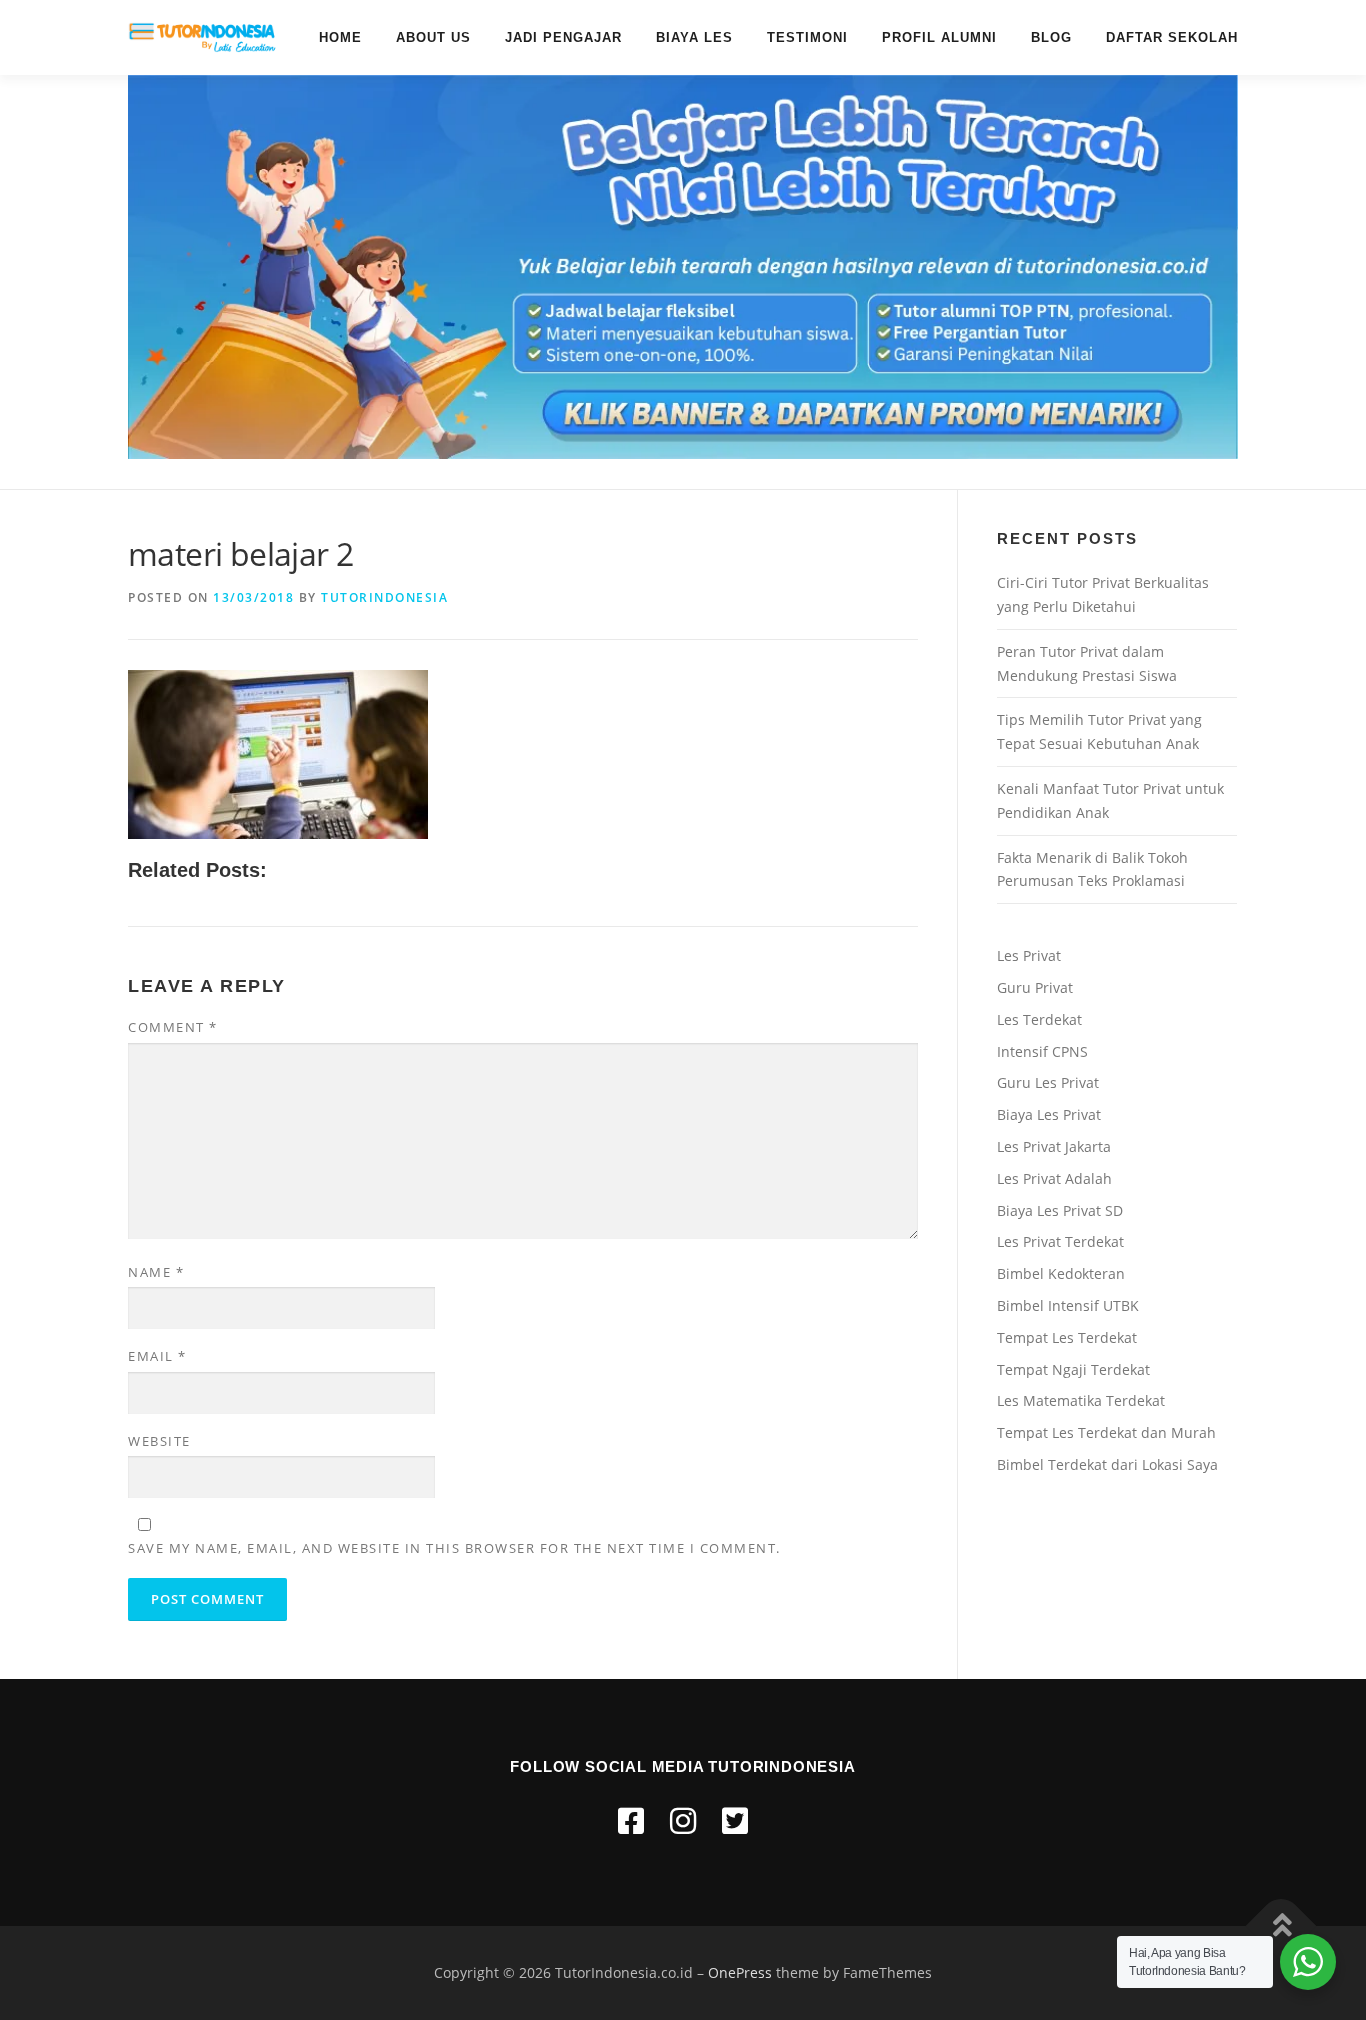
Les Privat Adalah (1054, 1178)
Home (340, 37)
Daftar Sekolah (1172, 37)
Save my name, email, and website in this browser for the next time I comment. (454, 1548)
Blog (1051, 37)
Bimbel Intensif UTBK (1068, 1305)
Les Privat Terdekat (1060, 1241)
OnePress (740, 1972)
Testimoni (807, 37)
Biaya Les (694, 37)
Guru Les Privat (1048, 1082)
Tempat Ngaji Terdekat (1073, 1369)
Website (159, 1441)
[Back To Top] (1281, 1926)
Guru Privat (1035, 987)
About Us (433, 37)
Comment (173, 1027)
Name (156, 1272)
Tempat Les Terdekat (1067, 1337)
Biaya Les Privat (1049, 1114)
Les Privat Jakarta (1054, 1146)
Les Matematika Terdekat (1081, 1400)
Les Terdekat (1039, 1019)
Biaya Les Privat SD (1060, 1210)
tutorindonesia (384, 597)
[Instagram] (683, 1820)
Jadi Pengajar (563, 37)
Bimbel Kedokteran (1061, 1273)
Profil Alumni (939, 37)
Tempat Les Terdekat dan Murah (1106, 1432)
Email (157, 1356)
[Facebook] (631, 1820)
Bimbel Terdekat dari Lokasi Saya (1107, 1464)
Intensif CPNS (1042, 1051)
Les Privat (1029, 955)
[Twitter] (735, 1820)
